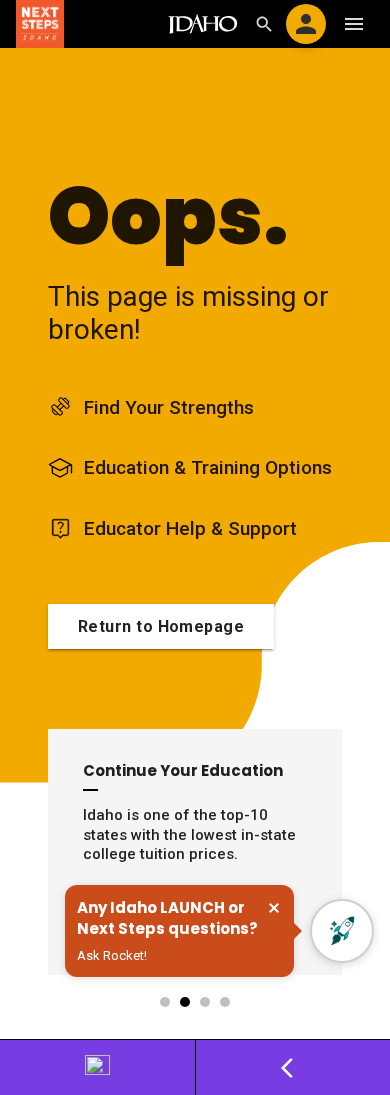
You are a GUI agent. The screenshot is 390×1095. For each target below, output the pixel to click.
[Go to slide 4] (226, 1002)
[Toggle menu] (354, 24)
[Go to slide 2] (186, 1002)
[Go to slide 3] (206, 1002)
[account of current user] (306, 24)
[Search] (264, 24)
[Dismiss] (274, 908)
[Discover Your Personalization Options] (98, 1067)
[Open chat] (342, 931)
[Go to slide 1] (166, 1002)
